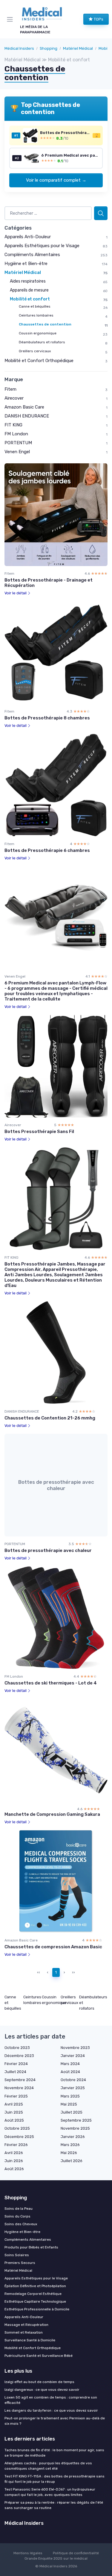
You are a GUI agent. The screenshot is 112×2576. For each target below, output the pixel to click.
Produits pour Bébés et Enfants (31, 2247)
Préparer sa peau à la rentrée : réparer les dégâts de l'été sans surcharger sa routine (54, 2505)
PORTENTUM (18, 443)
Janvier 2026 (73, 2137)
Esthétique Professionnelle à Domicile (37, 2309)
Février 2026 (16, 2145)
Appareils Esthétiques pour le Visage (42, 246)
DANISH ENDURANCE (27, 416)
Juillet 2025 (72, 2112)
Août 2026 (14, 2169)
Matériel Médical (78, 48)
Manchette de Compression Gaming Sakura (52, 1814)
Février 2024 (16, 2064)
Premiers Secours (20, 2263)
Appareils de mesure (29, 290)
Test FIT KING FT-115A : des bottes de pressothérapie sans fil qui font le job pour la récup (55, 2479)
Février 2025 (16, 2096)
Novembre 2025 (75, 2128)
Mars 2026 (70, 2145)
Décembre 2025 (19, 2137)
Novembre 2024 (19, 2088)
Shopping (49, 48)
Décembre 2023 (19, 2056)
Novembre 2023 (75, 2048)
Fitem (10, 389)
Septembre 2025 (76, 2120)
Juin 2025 (14, 2112)
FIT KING (13, 425)
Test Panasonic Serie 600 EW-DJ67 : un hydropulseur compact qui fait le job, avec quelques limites (50, 2492)
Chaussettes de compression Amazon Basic (53, 1947)
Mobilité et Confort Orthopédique (39, 361)
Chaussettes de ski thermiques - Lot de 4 (51, 1683)
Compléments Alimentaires (32, 255)
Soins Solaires (17, 2255)
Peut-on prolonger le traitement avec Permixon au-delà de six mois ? (55, 2421)
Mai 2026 (69, 2153)
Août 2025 (14, 2120)
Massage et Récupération (26, 2325)
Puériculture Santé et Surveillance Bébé (39, 2356)
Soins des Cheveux (21, 2224)
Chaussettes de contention (45, 324)
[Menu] (11, 19)
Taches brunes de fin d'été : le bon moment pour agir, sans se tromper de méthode (54, 2453)
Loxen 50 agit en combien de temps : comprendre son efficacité (51, 2400)
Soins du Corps (17, 2216)
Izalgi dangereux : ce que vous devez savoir (42, 2390)
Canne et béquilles (35, 306)
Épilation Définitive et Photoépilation (35, 2286)
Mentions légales (28, 2553)
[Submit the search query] (101, 213)
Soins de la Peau (19, 2209)
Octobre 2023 (17, 2048)
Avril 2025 (14, 2104)
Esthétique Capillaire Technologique (35, 2301)
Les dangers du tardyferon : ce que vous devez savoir (51, 2410)
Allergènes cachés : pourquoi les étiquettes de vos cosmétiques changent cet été (48, 2466)
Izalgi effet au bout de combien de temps (39, 2382)
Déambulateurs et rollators (42, 342)
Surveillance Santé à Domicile (30, 2340)
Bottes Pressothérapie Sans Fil (39, 1132)
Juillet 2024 (15, 2072)
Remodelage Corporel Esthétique (33, 2294)
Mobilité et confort (30, 299)
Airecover (14, 398)
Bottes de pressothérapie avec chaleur (48, 1550)
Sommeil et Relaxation (24, 2332)
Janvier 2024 (73, 2056)
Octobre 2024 (73, 2080)
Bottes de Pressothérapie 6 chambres (47, 850)
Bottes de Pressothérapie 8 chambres (47, 718)
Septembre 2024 (20, 2080)
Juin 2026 (14, 2161)
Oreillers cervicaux (35, 351)
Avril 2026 (14, 2153)
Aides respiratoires (28, 281)
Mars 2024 (70, 2064)
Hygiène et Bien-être (26, 264)
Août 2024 (70, 2072)
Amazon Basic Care (24, 407)
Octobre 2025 (17, 2128)
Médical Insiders (19, 48)
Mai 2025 (69, 2104)
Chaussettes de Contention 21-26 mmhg (50, 1418)
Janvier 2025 (73, 2088)
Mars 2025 (70, 2096)
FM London (16, 434)
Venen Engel (17, 452)
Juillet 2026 (72, 2161)
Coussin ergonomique (38, 333)
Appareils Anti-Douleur (28, 237)
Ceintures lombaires (36, 315)
